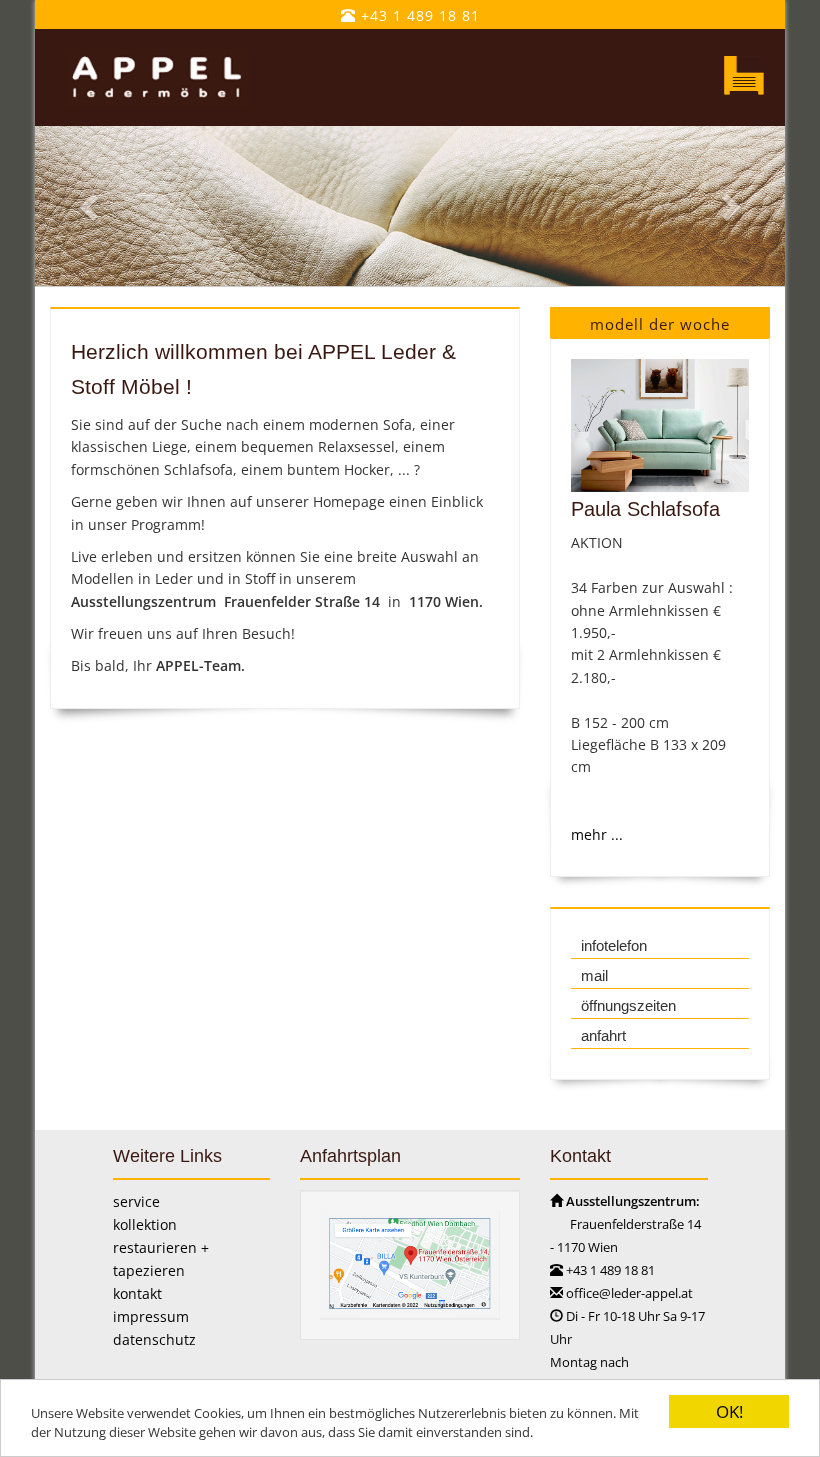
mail (594, 975)
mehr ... (597, 834)
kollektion (145, 1224)
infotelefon (614, 945)
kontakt (137, 1293)
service (136, 1201)
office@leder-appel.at (629, 1293)
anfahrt (603, 1035)
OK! (729, 1411)
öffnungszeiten (628, 1005)
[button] (91, 206)
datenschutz (154, 1339)
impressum (151, 1316)
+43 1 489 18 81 (418, 15)
